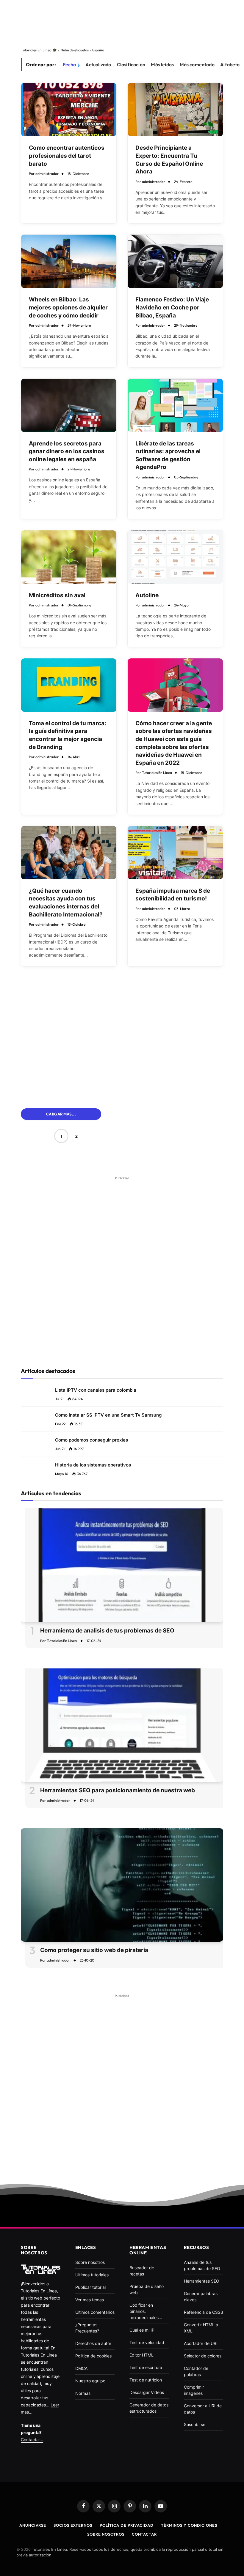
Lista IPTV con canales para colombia (96, 1390)
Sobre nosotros (106, 2534)
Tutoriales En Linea (157, 773)
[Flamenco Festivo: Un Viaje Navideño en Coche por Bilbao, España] (175, 261)
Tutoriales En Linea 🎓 (39, 50)
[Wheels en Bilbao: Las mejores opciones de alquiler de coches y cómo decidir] (69, 261)
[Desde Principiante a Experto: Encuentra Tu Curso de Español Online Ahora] (175, 110)
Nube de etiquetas (75, 50)
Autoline (147, 595)
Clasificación (131, 64)
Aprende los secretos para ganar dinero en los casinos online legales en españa (67, 451)
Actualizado (98, 64)
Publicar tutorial (90, 2287)
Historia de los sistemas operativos (93, 1465)
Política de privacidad (127, 2525)
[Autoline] (175, 557)
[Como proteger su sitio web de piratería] (122, 1885)
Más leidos (162, 64)
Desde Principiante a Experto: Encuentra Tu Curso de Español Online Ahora (169, 160)
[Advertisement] (122, 22)
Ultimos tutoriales (92, 2275)
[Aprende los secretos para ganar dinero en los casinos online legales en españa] (69, 405)
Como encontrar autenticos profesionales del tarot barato (67, 156)
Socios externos (73, 2525)
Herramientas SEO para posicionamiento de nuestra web (118, 1790)
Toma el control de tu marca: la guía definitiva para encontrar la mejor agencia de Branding (68, 735)
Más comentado (197, 64)
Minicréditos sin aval (57, 595)
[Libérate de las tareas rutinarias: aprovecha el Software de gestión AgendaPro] (175, 405)
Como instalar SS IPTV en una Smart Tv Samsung (108, 1415)
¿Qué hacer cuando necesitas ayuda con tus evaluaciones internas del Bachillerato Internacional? (66, 903)
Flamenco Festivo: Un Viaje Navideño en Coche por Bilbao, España (172, 307)
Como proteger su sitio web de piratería (94, 1950)
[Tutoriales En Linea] (41, 2269)
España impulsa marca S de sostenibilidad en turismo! (173, 895)
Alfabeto (230, 64)
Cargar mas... (61, 1114)
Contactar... (32, 2440)
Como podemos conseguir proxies (91, 1440)
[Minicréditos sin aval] (69, 557)
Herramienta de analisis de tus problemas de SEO (107, 1631)
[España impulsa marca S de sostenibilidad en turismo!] (175, 853)
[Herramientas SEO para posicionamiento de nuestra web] (122, 1725)
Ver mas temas (90, 2300)
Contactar (144, 2534)
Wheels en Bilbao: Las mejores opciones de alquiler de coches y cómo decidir (68, 307)
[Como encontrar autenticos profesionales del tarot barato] (69, 110)
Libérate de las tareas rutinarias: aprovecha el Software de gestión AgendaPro (168, 455)
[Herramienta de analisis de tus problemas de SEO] (122, 1565)
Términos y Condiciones (189, 2525)
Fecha (69, 64)
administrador (47, 174)
